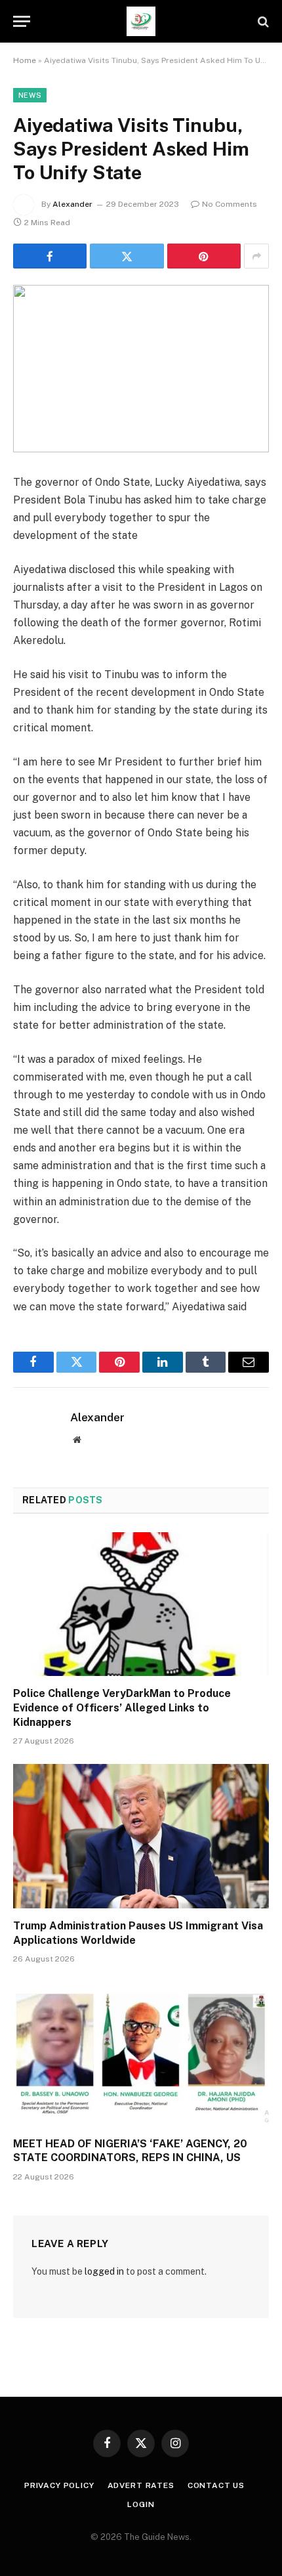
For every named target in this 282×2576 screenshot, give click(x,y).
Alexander (72, 204)
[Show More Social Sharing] (256, 256)
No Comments (230, 204)
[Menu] (22, 21)
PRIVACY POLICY (59, 2485)
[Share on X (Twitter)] (127, 256)
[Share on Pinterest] (204, 256)
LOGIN (141, 2504)
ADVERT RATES (141, 2485)
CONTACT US (216, 2485)
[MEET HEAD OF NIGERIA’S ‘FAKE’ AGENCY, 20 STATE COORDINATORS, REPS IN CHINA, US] (141, 2054)
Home (25, 60)
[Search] (262, 21)
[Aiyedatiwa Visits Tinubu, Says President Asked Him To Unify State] (141, 369)
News (30, 95)
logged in (104, 2271)
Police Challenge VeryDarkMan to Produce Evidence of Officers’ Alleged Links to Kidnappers (122, 1708)
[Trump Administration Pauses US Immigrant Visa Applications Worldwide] (141, 1836)
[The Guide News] (141, 21)
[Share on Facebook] (50, 256)
